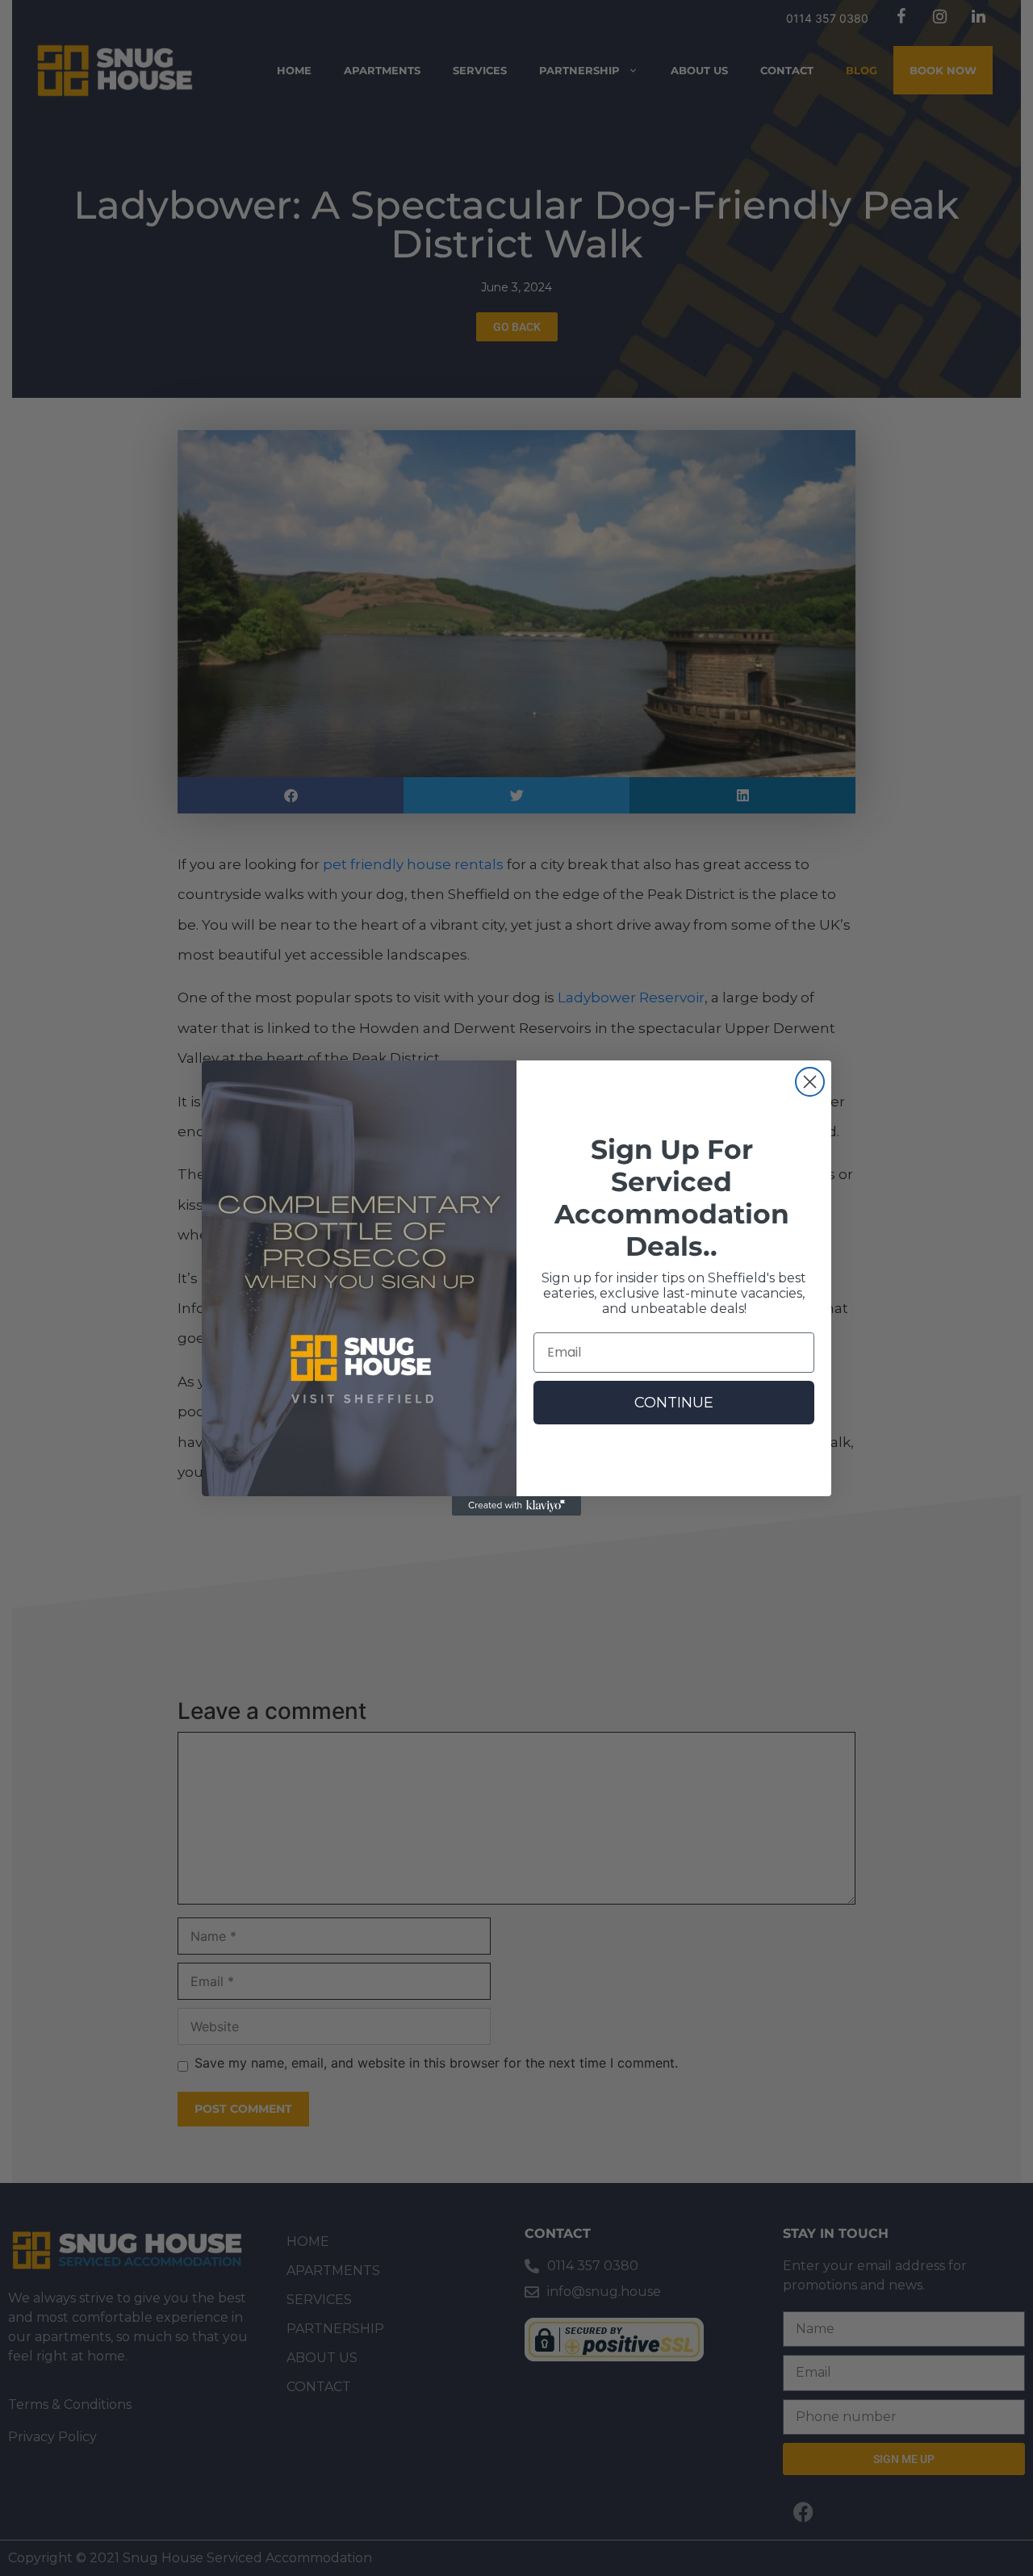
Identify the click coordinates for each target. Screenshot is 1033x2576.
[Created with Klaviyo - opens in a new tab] (516, 1506)
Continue (674, 1403)
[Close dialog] (810, 1082)
